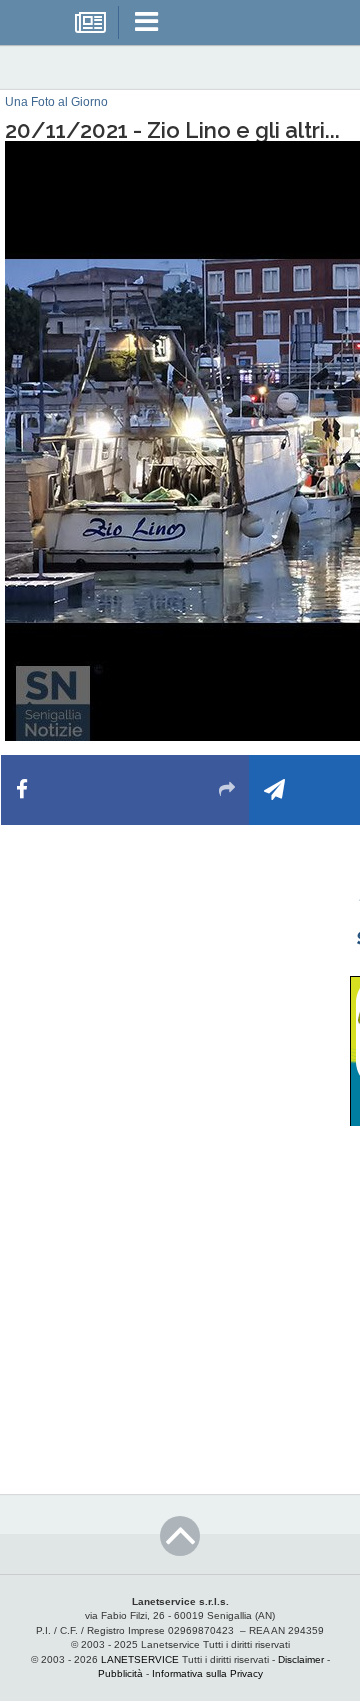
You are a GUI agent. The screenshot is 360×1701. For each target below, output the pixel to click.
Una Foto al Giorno (56, 102)
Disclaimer (301, 1659)
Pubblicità (120, 1673)
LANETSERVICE (140, 1659)
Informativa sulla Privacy (207, 1673)
